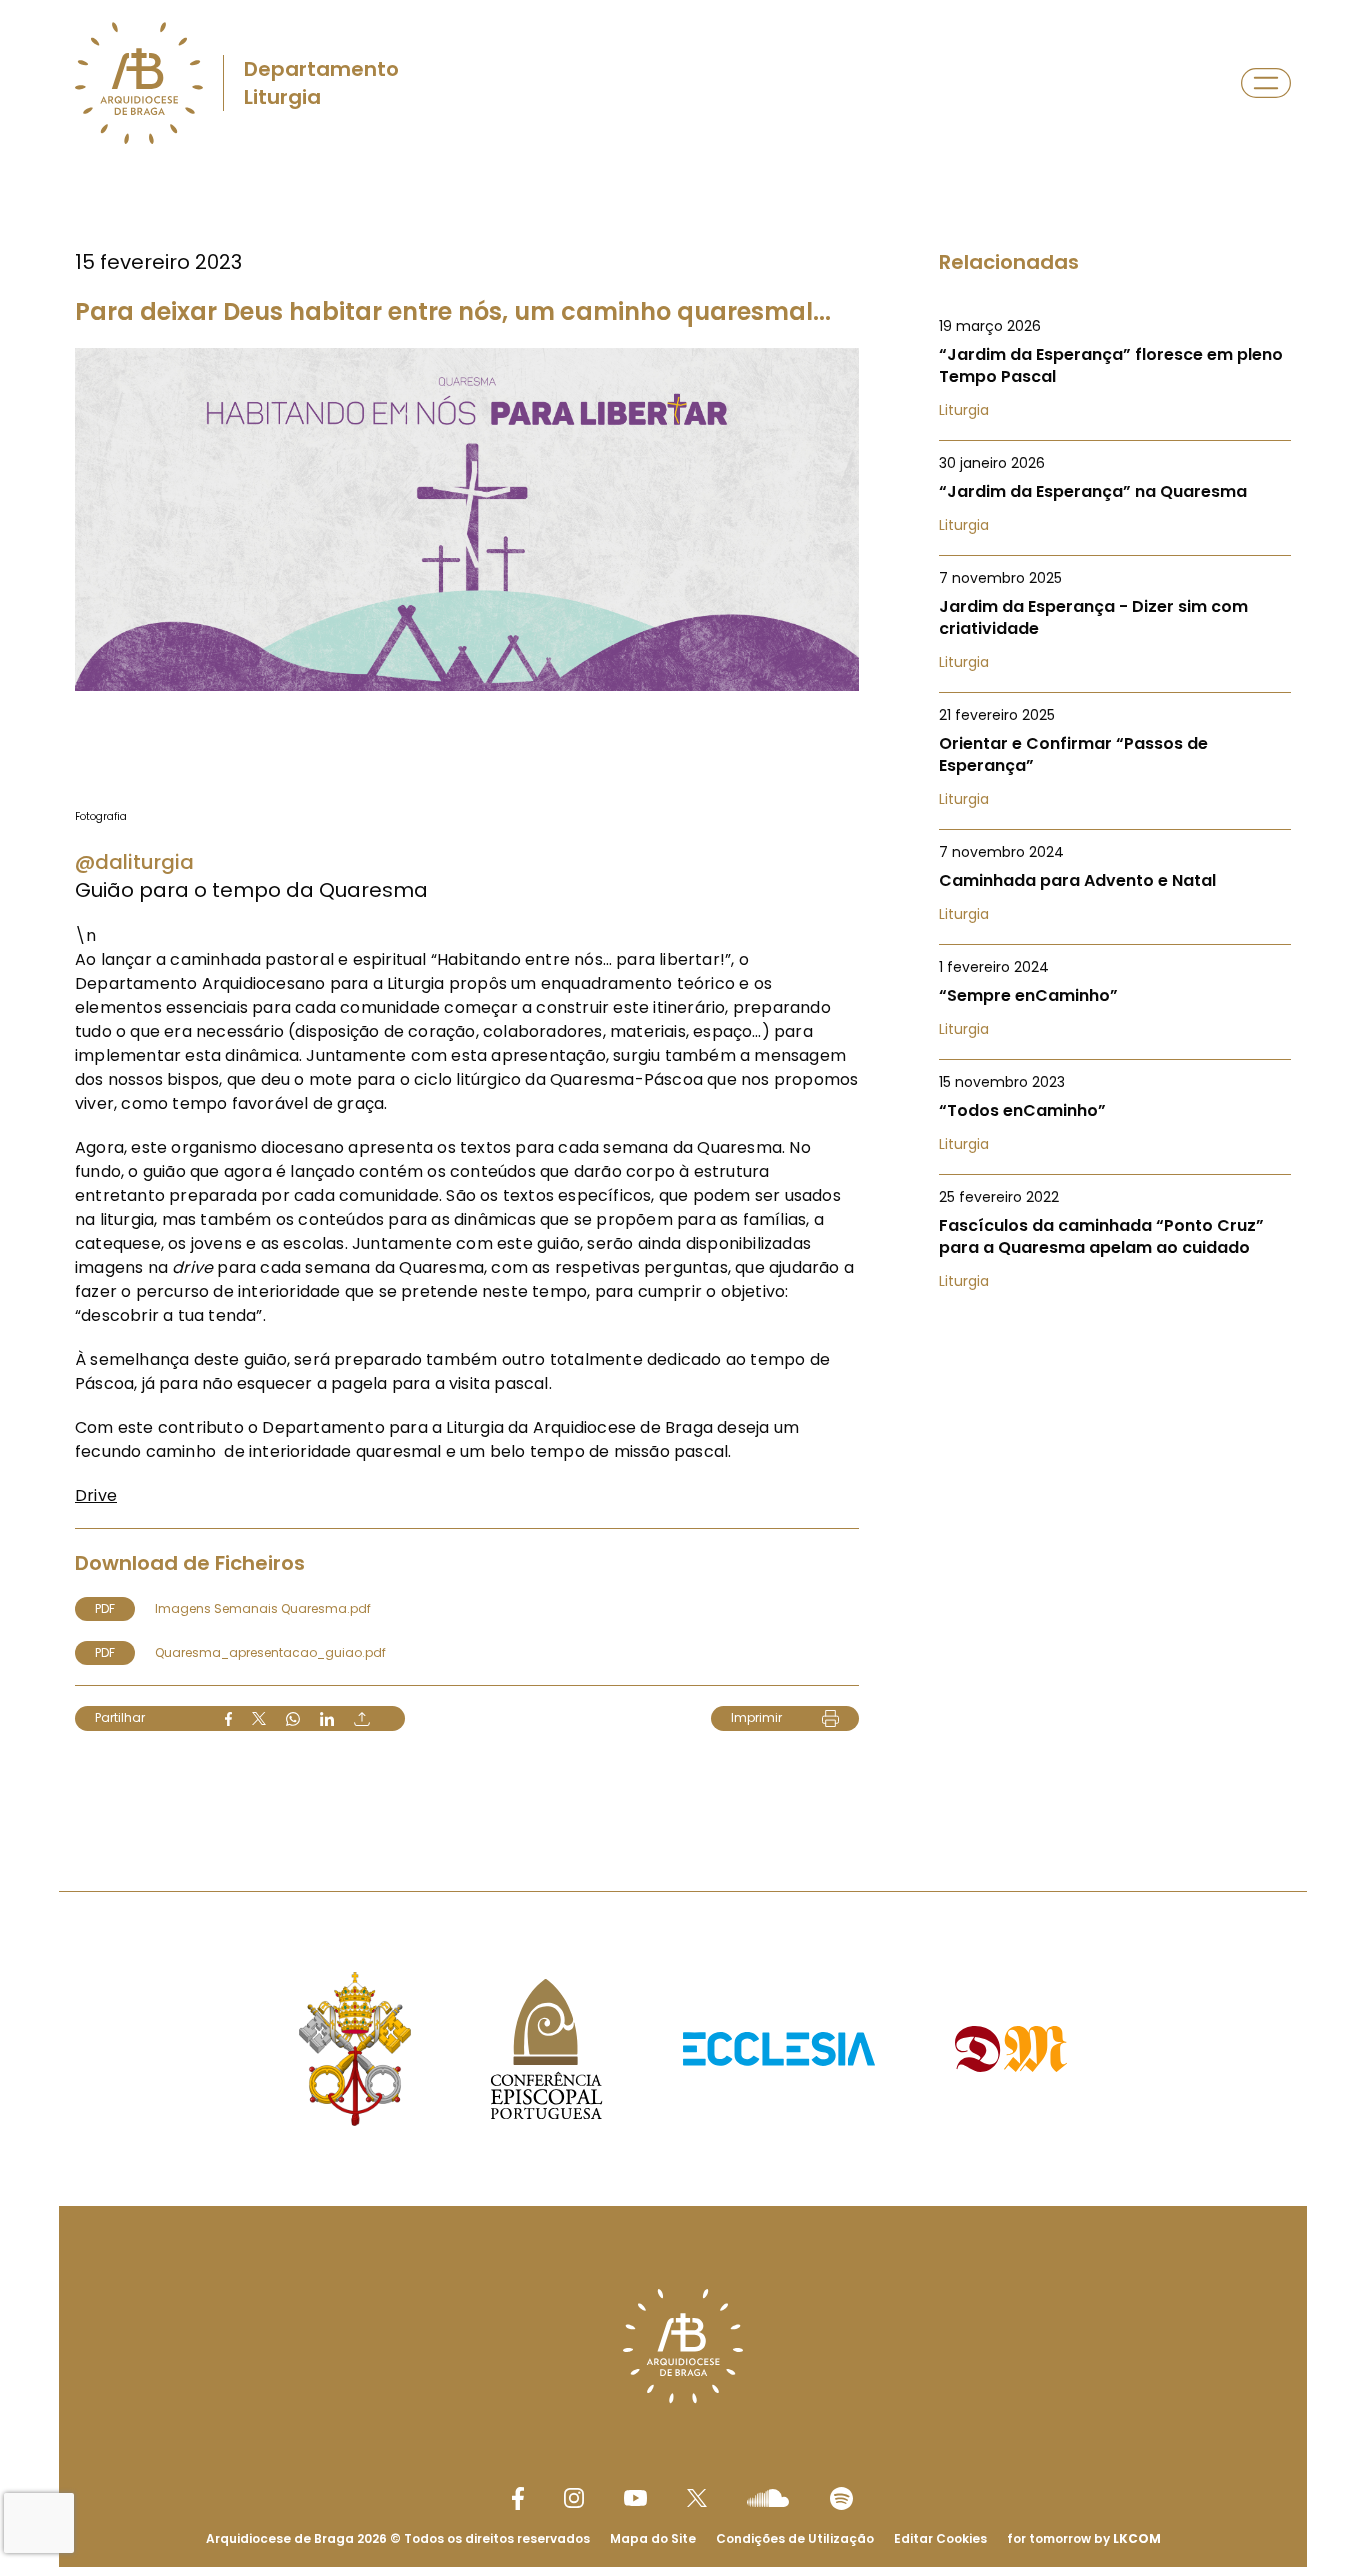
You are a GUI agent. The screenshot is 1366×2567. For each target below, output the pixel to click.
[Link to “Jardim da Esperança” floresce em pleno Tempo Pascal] (1115, 368)
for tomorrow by (1084, 2538)
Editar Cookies (940, 2539)
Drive (96, 1495)
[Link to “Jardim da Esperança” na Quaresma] (1115, 494)
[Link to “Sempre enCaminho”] (1115, 998)
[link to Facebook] (518, 2498)
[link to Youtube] (635, 2498)
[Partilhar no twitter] (259, 1718)
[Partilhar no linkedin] (327, 1719)
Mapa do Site (653, 2538)
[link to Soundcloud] (768, 2498)
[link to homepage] (139, 83)
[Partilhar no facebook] (228, 1719)
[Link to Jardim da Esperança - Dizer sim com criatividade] (1115, 620)
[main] (683, 989)
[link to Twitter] (697, 2498)
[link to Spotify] (841, 2498)
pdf (105, 1608)
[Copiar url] (362, 1719)
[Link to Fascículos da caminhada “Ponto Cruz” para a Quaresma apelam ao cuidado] (1115, 1239)
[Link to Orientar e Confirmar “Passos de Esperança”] (1115, 757)
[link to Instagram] (574, 2498)
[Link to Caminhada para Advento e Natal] (1115, 883)
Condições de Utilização (795, 2538)
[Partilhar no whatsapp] (293, 1719)
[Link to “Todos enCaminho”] (1115, 1113)
